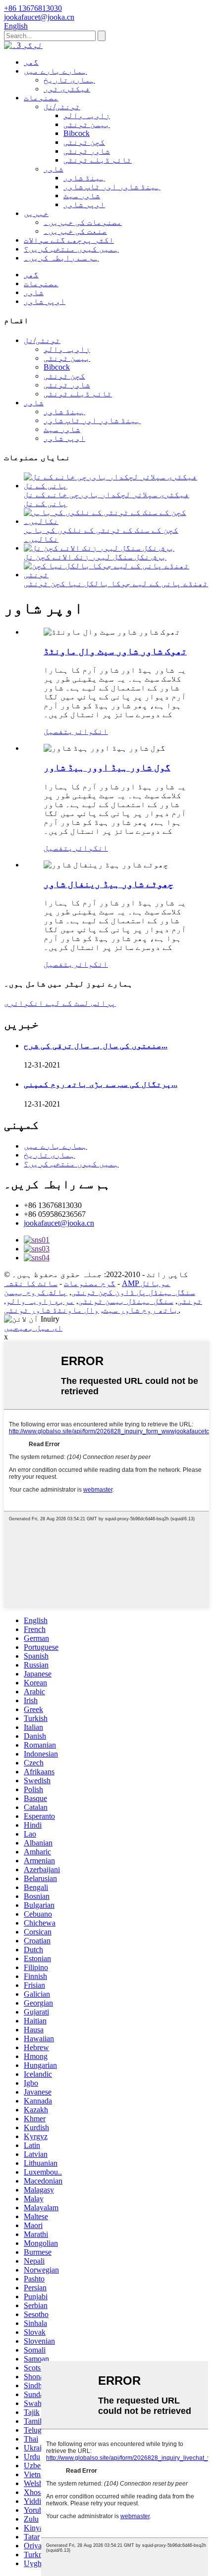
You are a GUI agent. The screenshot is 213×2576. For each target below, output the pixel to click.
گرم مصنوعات (90, 1283)
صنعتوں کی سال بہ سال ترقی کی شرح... (96, 1046)
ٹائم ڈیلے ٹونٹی (98, 160)
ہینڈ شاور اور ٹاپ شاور (112, 187)
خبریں (36, 213)
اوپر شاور (84, 204)
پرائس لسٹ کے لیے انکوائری (60, 1003)
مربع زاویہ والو (40, 1301)
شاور (53, 169)
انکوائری (88, 731)
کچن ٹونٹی (84, 142)
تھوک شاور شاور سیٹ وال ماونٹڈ (115, 651)
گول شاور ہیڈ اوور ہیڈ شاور (107, 767)
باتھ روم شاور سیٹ (141, 1310)
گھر (31, 62)
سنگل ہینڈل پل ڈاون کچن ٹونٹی (133, 1292)
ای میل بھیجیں (33, 1328)
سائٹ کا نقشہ (31, 1283)
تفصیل (56, 731)
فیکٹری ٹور (67, 89)
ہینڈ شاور (84, 178)
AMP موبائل (146, 1283)
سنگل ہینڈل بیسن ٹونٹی (126, 1301)
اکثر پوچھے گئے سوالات (69, 240)
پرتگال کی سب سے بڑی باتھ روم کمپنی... (101, 1084)
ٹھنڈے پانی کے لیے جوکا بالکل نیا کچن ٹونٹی (116, 583)
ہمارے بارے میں (55, 71)
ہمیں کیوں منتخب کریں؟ (71, 249)
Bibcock (77, 133)
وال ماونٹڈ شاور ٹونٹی (52, 1310)
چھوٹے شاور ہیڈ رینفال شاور (108, 884)
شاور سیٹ (82, 195)
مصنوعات (41, 98)
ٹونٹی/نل (62, 107)
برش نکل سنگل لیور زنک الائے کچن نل (95, 557)
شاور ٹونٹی (87, 151)
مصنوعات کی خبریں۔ (83, 222)
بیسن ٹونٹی (87, 124)
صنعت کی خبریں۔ (75, 231)
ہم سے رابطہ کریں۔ (61, 258)
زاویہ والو (87, 115)
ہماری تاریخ (69, 80)
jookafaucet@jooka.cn (59, 1223)
